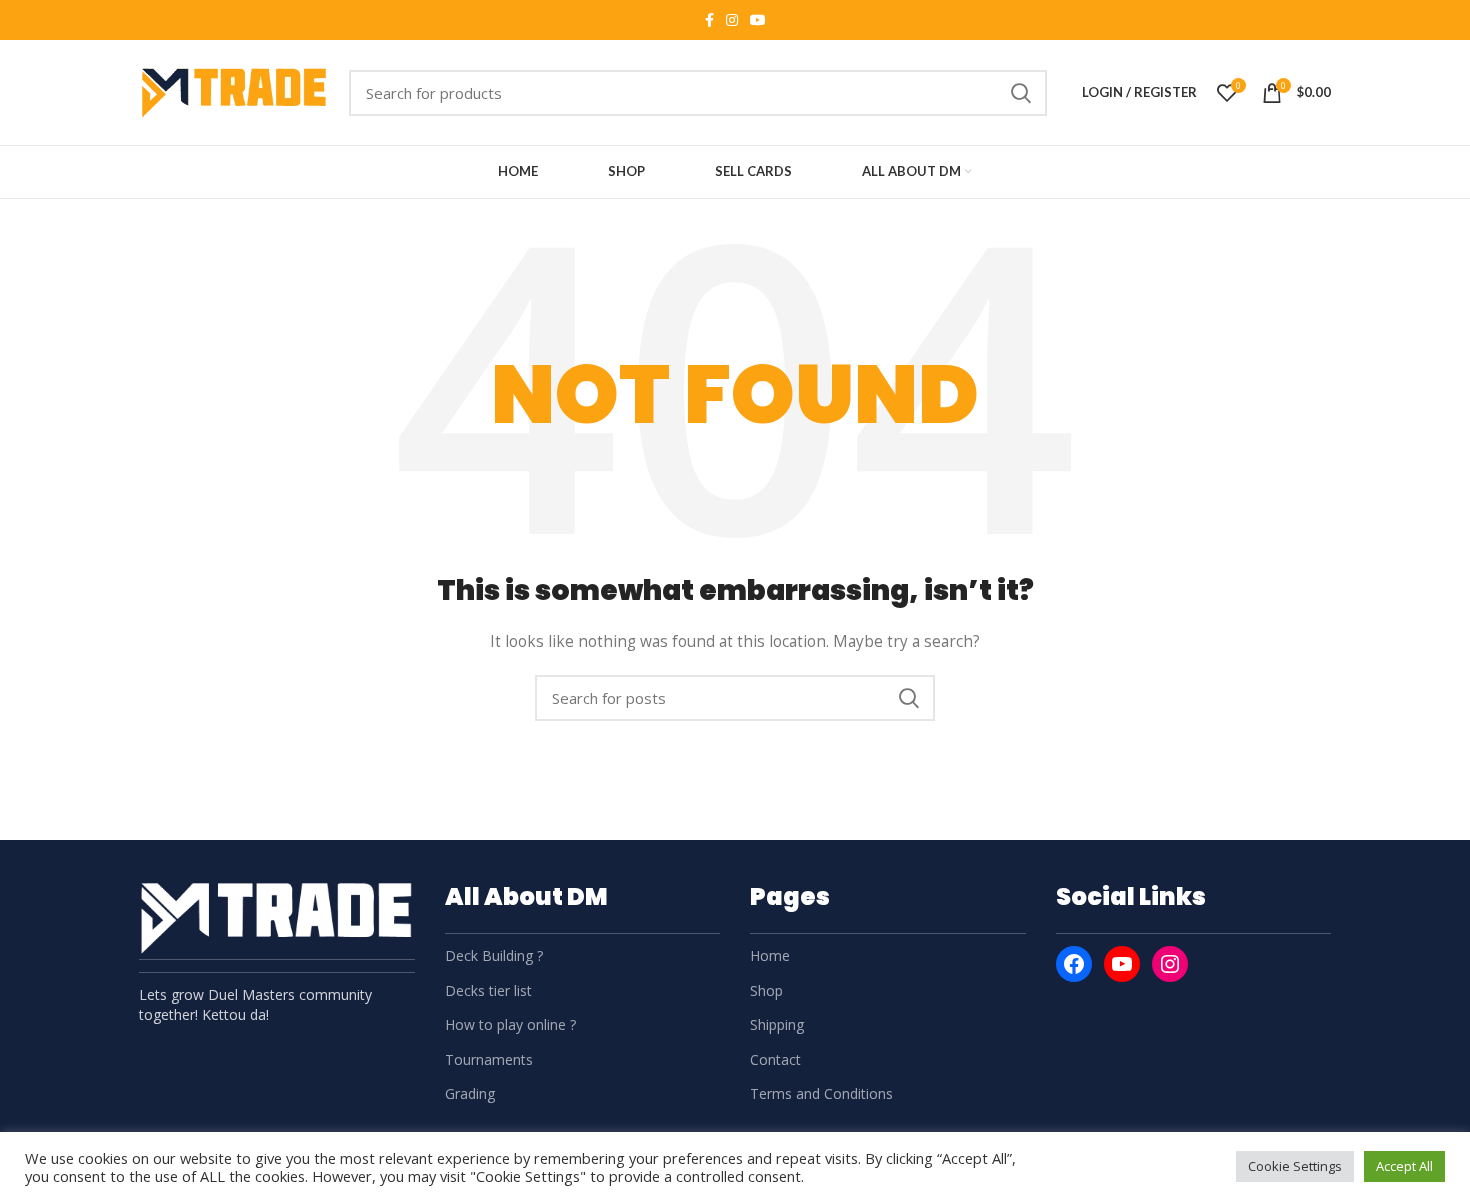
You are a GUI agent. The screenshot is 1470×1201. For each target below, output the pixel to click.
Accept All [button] (1404, 1166)
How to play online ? (510, 1024)
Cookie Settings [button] (1295, 1166)
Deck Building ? (494, 955)
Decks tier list (488, 990)
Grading (470, 1093)
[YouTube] (1122, 964)
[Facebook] (1074, 964)
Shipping (777, 1024)
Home (770, 955)
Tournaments (489, 1059)
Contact (775, 1059)
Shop (766, 990)
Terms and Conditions (821, 1093)
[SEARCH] (1020, 93)
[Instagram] (1170, 964)
